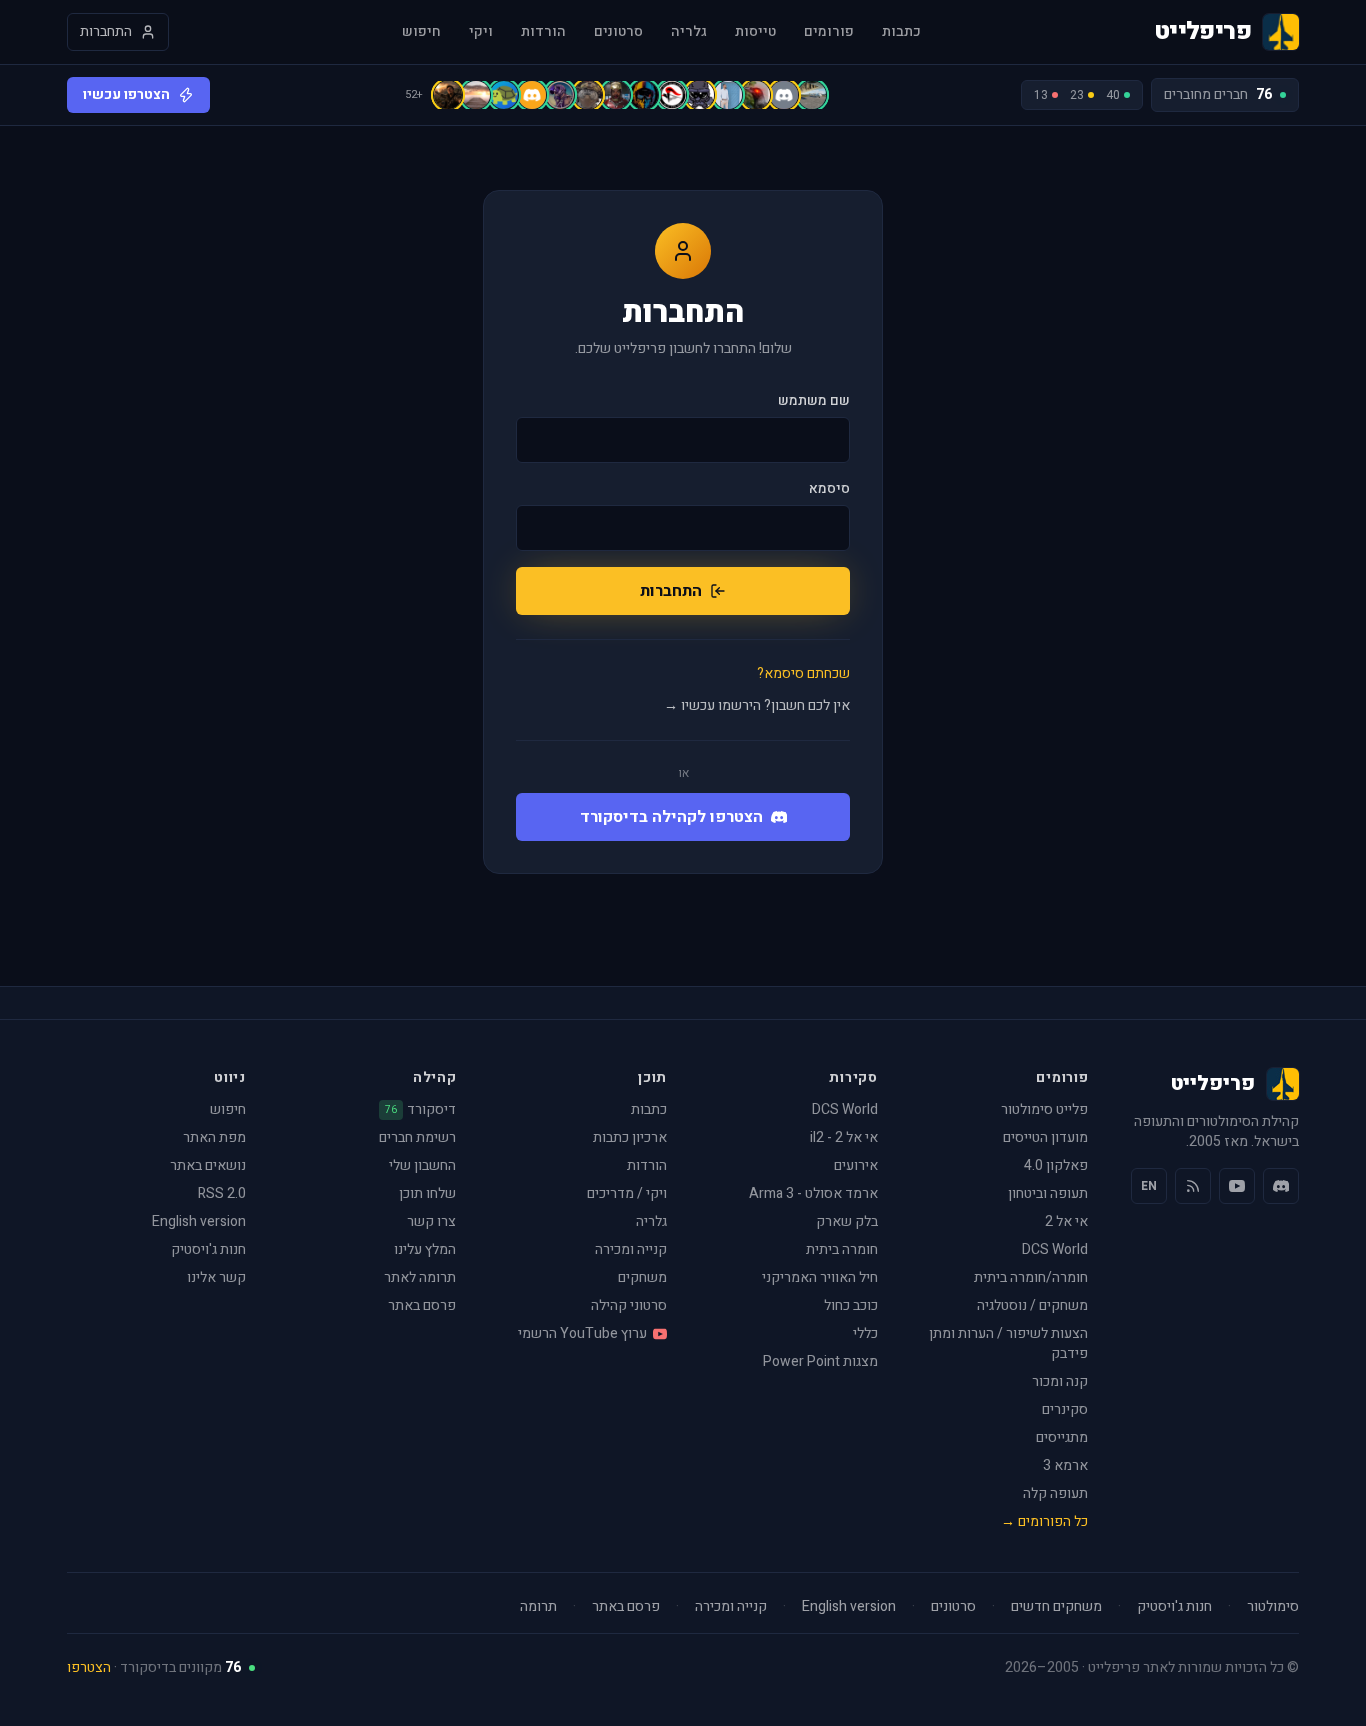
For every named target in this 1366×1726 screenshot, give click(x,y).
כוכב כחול (851, 1305)
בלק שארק (847, 1221)
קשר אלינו (216, 1277)
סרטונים (618, 32)
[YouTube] (1237, 1186)
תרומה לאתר (420, 1277)
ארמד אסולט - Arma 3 (813, 1193)
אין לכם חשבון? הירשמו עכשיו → (757, 706)
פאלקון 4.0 (1056, 1165)
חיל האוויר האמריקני (820, 1277)
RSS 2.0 (222, 1193)
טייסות (755, 32)
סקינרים (1065, 1409)
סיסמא (829, 489)
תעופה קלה (1055, 1493)
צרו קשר (431, 1221)
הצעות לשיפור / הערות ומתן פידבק (1008, 1343)
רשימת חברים (417, 1137)
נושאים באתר (208, 1165)
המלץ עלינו (425, 1249)
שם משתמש (814, 401)
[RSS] (1193, 1186)
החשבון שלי (422, 1165)
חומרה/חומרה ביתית (1031, 1277)
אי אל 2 (1066, 1221)
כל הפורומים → (1044, 1521)
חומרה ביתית (842, 1249)
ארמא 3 (1065, 1465)
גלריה (689, 32)
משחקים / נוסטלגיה (1032, 1305)
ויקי (481, 32)
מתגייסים (1062, 1437)
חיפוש (421, 32)
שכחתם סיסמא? (803, 674)
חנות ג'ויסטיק (208, 1249)
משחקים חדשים (1056, 1607)
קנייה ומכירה (631, 1249)
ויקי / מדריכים (627, 1193)
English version (199, 1221)
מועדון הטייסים (1045, 1137)
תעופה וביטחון (1048, 1193)
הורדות (543, 32)
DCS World (1055, 1249)
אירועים (856, 1165)
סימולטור (1273, 1607)
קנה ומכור (1060, 1381)
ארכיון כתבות (630, 1137)
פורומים (829, 32)
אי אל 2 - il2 (844, 1137)
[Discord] (1281, 1186)
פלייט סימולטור (1044, 1109)
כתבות (901, 32)
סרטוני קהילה (629, 1305)
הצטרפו (89, 1667)
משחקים (642, 1277)
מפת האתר (214, 1137)
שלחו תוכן (427, 1193)
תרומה (538, 1607)
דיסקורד (420, 1110)
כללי (865, 1333)
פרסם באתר (422, 1305)
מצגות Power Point (820, 1361)
